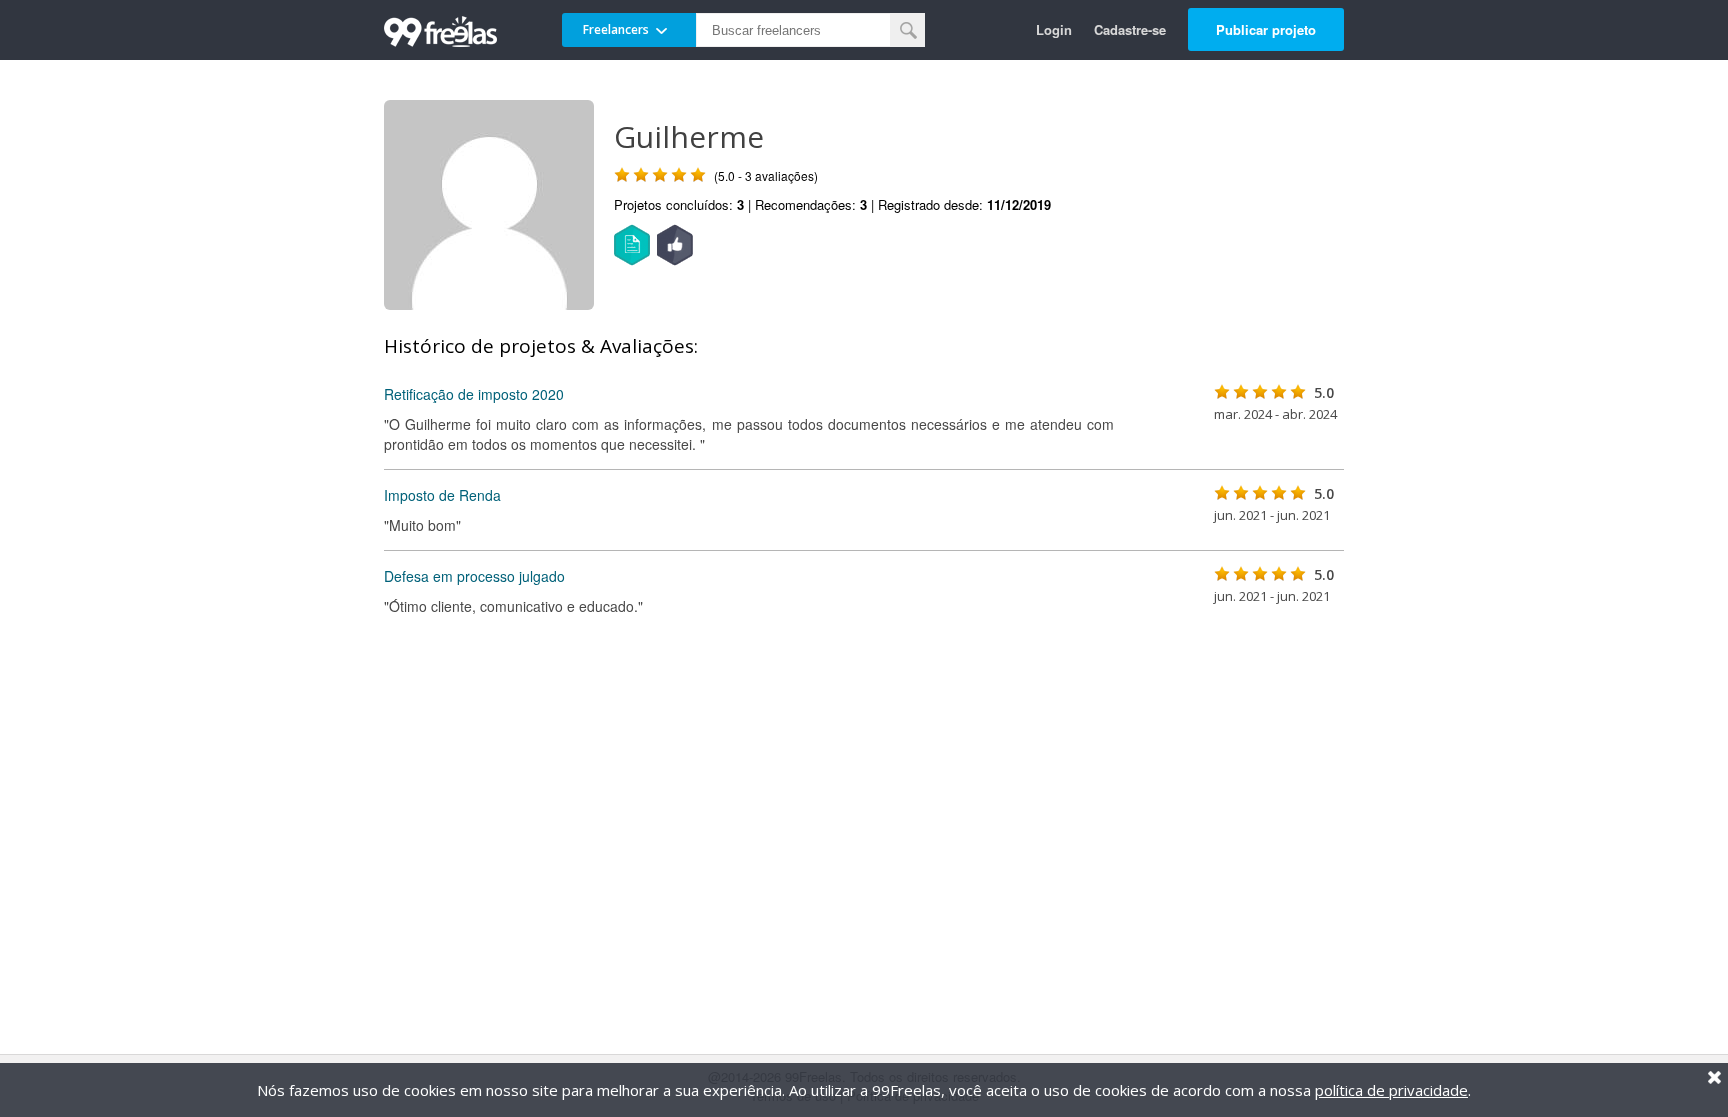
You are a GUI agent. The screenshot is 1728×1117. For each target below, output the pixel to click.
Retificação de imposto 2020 (474, 394)
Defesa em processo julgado (474, 576)
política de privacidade (1391, 1090)
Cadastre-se (1130, 29)
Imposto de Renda (442, 495)
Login (1054, 29)
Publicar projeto (1266, 29)
